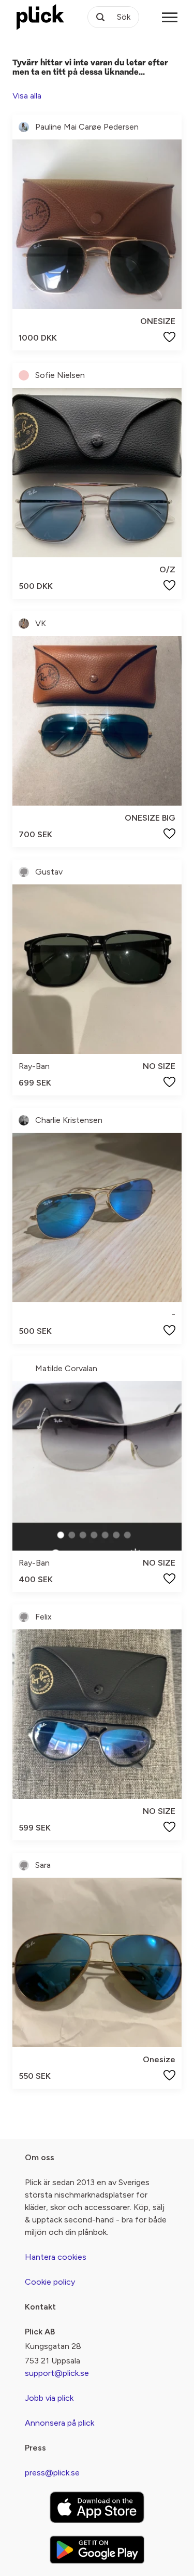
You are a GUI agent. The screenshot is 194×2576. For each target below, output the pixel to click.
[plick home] (40, 17)
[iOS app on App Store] (97, 2507)
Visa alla (27, 96)
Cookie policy (50, 2282)
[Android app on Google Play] (97, 2550)
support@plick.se (57, 2373)
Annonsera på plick (59, 2423)
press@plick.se (52, 2473)
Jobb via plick (49, 2398)
